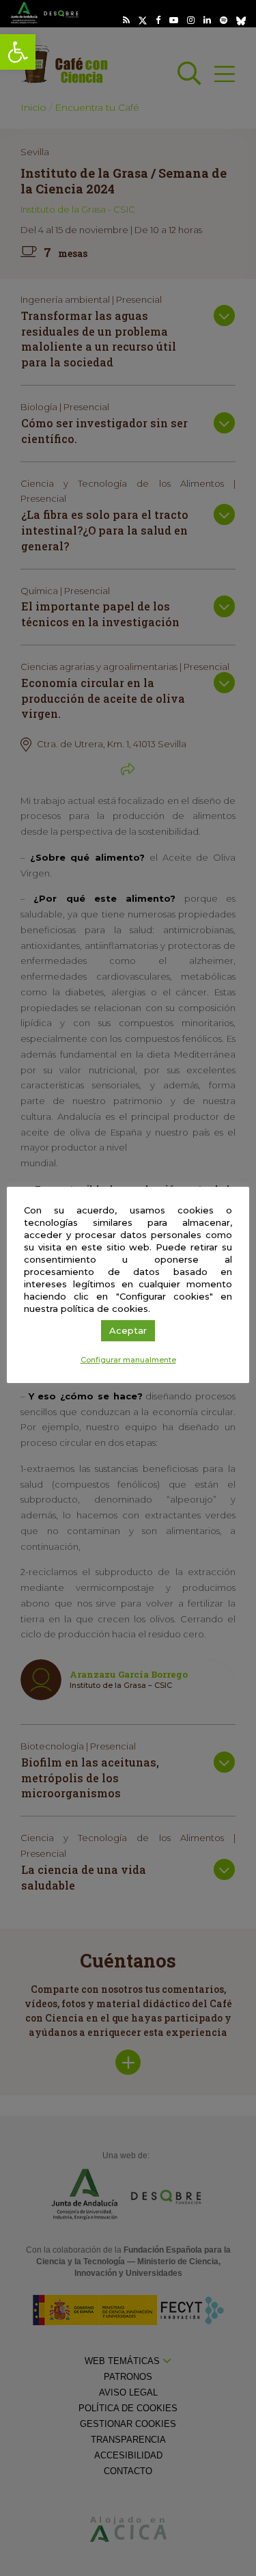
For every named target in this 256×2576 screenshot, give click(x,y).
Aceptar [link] (128, 1330)
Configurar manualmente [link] (128, 1360)
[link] (18, 52)
